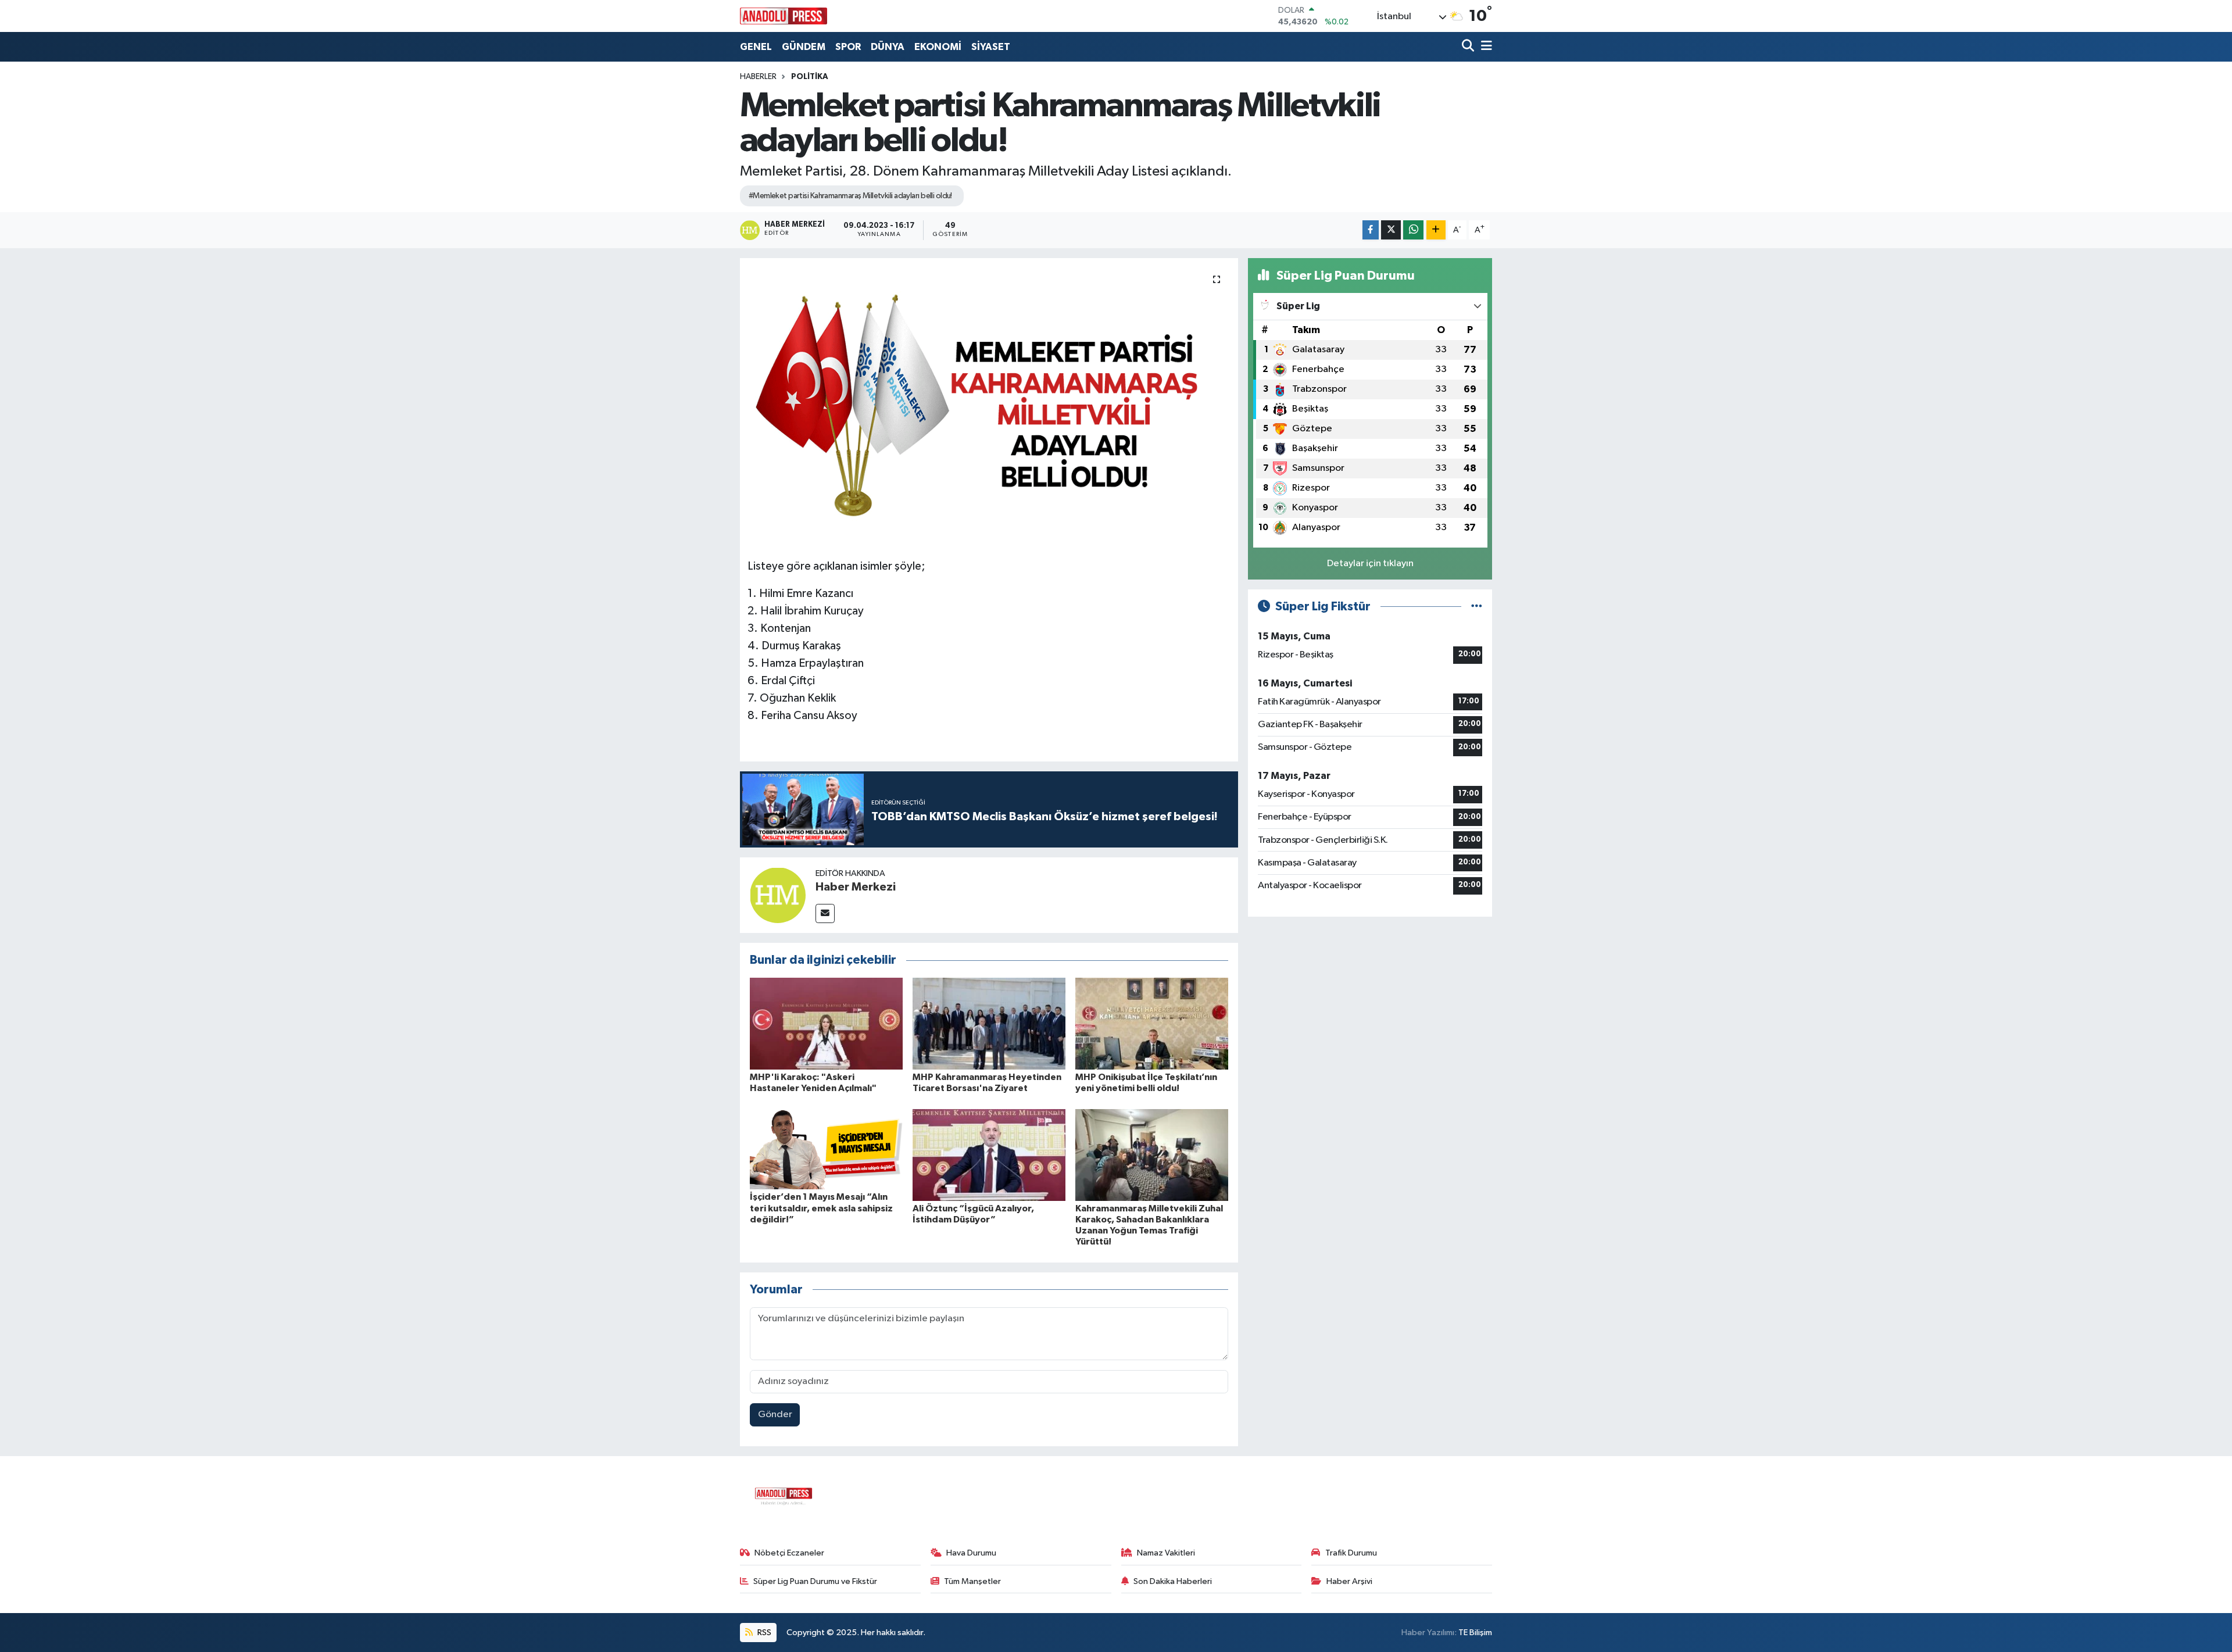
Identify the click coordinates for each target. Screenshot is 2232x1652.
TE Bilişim (1475, 1633)
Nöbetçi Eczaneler (789, 1553)
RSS (763, 1633)
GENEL (756, 47)
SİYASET (991, 47)
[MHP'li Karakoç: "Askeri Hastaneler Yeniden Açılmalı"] (826, 1023)
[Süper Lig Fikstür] (1477, 607)
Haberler (758, 77)
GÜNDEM (804, 47)
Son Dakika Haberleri (1173, 1581)
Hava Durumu (971, 1553)
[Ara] (1469, 47)
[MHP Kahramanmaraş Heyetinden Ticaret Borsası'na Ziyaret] (989, 1023)
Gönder (775, 1415)
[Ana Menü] (1485, 47)
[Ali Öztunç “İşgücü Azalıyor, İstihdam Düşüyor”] (989, 1155)
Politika (810, 77)
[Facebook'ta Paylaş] (1371, 230)
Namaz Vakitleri (1166, 1553)
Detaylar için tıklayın (1370, 564)
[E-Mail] (825, 913)
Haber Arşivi (1349, 1581)
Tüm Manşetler (972, 1581)
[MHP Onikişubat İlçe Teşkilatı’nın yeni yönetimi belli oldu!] (1152, 1023)
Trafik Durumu (1351, 1553)
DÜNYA (888, 47)
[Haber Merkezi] (778, 895)
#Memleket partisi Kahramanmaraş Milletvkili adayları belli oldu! (850, 196)
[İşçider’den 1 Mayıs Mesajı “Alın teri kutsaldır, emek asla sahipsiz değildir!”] (826, 1149)
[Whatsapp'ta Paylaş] (1413, 230)
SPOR (848, 47)
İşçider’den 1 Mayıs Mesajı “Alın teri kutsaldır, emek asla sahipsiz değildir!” (821, 1208)
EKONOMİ (938, 47)
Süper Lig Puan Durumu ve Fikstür (815, 1581)
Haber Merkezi (856, 887)
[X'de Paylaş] (1391, 230)
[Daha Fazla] (1436, 230)
